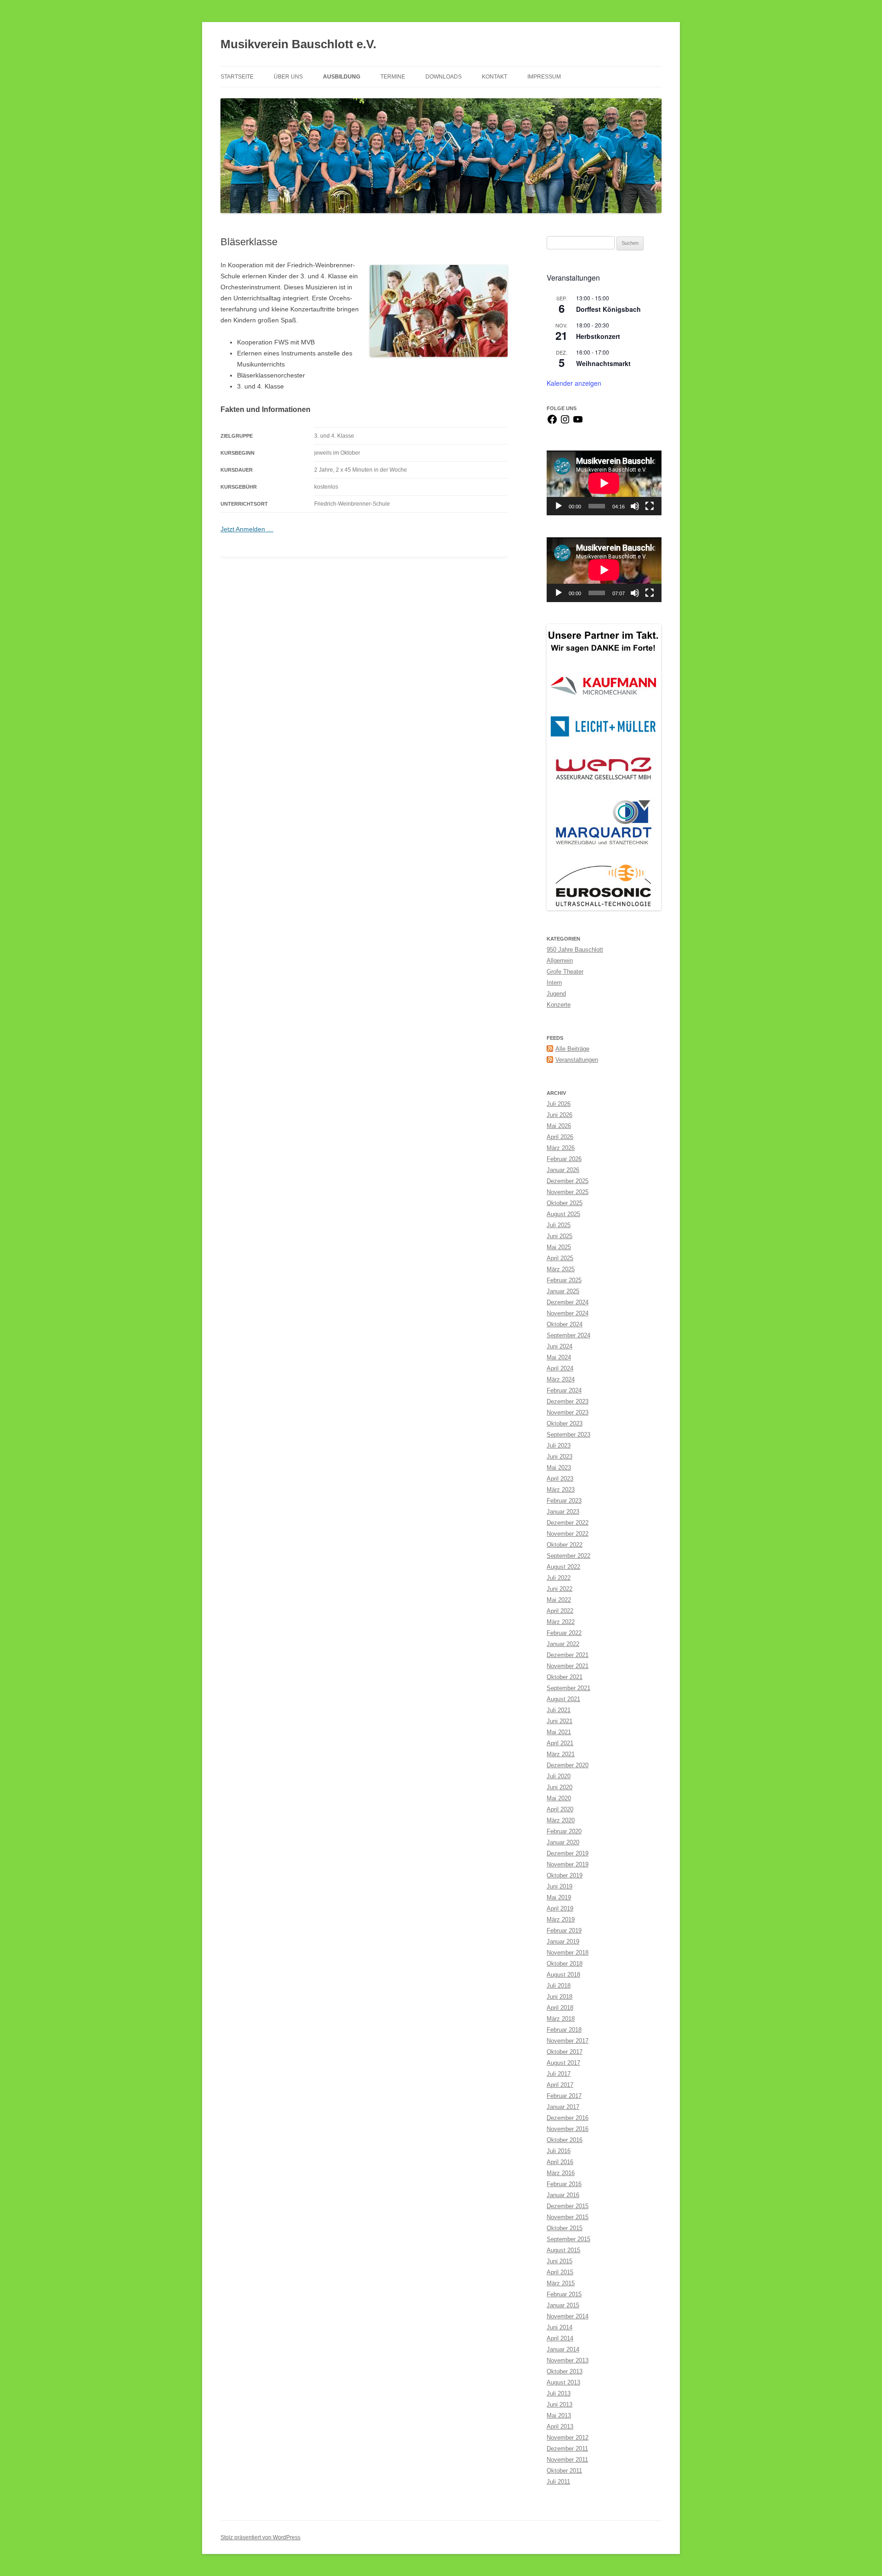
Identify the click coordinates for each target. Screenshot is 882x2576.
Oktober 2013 (565, 2371)
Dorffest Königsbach (608, 309)
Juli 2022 (559, 1578)
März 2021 (561, 1754)
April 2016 (560, 2162)
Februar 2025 (564, 1280)
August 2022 (563, 1567)
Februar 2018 (564, 2030)
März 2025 (561, 1269)
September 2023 (568, 1435)
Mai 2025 (559, 1247)
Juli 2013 (559, 2393)
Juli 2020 (559, 1776)
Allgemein (560, 961)
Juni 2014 (560, 2327)
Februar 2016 (564, 2184)
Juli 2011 (558, 2482)
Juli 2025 (559, 1225)
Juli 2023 (559, 1446)
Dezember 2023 (568, 1401)
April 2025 (560, 1258)
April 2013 (560, 2427)
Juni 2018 (560, 1997)
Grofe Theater (565, 972)
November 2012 (568, 2438)
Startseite (237, 77)
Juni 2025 (560, 1236)
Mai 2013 (559, 2415)
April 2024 (560, 1368)
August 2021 (563, 1699)
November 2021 (568, 1666)
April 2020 (560, 1809)
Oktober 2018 (565, 1964)
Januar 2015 (563, 2305)
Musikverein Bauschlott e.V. (298, 44)
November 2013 (568, 2360)
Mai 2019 (559, 1897)
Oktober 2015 (565, 2228)
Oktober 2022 (565, 1545)
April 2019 (560, 1908)
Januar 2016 (563, 2195)
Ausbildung (342, 77)
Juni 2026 (560, 1115)
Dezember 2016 (568, 2118)
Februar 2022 (564, 1633)
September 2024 (568, 1335)
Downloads (444, 77)
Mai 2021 (559, 1732)
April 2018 (560, 2008)
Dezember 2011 (567, 2449)
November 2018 (568, 1953)
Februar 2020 (564, 1831)
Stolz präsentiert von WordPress (260, 2537)
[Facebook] (552, 423)
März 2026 (561, 1148)
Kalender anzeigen (574, 383)
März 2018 (561, 2019)
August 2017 (563, 2063)
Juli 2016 (559, 2151)
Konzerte (559, 1005)
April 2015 (560, 2272)
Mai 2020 (559, 1798)
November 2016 (568, 2129)
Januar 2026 (563, 1170)
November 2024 (568, 1313)
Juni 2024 (560, 1346)
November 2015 (568, 2217)
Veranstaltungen (577, 1060)
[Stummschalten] (635, 506)
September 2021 (568, 1688)
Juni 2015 (560, 2261)
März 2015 (561, 2283)
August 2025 (563, 1214)
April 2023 (560, 1479)
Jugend (556, 994)
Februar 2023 (564, 1501)
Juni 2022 (560, 1589)
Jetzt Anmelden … (247, 529)
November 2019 (568, 1864)
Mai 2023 (559, 1468)
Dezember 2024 (568, 1302)
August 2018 (563, 1975)
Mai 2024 (559, 1357)
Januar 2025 (563, 1291)
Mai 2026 (559, 1126)
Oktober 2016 (565, 2140)
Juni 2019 (560, 1886)
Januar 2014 (563, 2349)
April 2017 (560, 2085)
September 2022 (568, 1556)
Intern (554, 983)
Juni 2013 (560, 2404)
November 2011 (567, 2460)
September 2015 (568, 2239)
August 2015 (563, 2250)
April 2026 (560, 1137)
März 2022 (561, 1622)
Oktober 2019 (565, 1875)
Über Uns (288, 77)
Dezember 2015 (568, 2206)
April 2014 (560, 2338)
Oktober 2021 (565, 1677)
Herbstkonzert (598, 336)
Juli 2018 (559, 1986)
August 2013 (563, 2382)
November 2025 (568, 1192)
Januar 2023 (563, 1512)
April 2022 (560, 1611)
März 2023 (561, 1490)
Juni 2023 (560, 1457)
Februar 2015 (564, 2294)
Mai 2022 (559, 1600)
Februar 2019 (564, 1931)
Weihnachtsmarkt (603, 363)
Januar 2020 (563, 1842)
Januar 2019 (563, 1942)
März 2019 (561, 1919)
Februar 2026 (564, 1159)
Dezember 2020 (568, 1765)
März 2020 (561, 1820)
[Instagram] (565, 423)
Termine (393, 77)
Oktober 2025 (565, 1203)
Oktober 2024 (565, 1324)
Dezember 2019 (568, 1853)
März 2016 (561, 2173)
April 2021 (560, 1743)
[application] (604, 483)
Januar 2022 (563, 1644)
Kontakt (495, 77)
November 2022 (568, 1534)
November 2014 (568, 2316)
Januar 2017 (563, 2107)
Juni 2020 (560, 1787)
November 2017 (568, 2041)
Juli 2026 (559, 1104)
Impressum (544, 77)
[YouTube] (578, 423)
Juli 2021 (559, 1710)
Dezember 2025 (568, 1181)
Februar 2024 (564, 1390)
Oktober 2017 (565, 2052)
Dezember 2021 (568, 1655)
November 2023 (568, 1412)
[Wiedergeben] (559, 506)
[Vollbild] (650, 506)
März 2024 (561, 1379)
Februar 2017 (564, 2096)
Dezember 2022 (568, 1523)
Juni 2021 (560, 1721)
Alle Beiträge (572, 1049)
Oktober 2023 (565, 1423)
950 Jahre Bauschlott (575, 950)
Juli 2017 (559, 2074)
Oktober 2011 (564, 2471)
